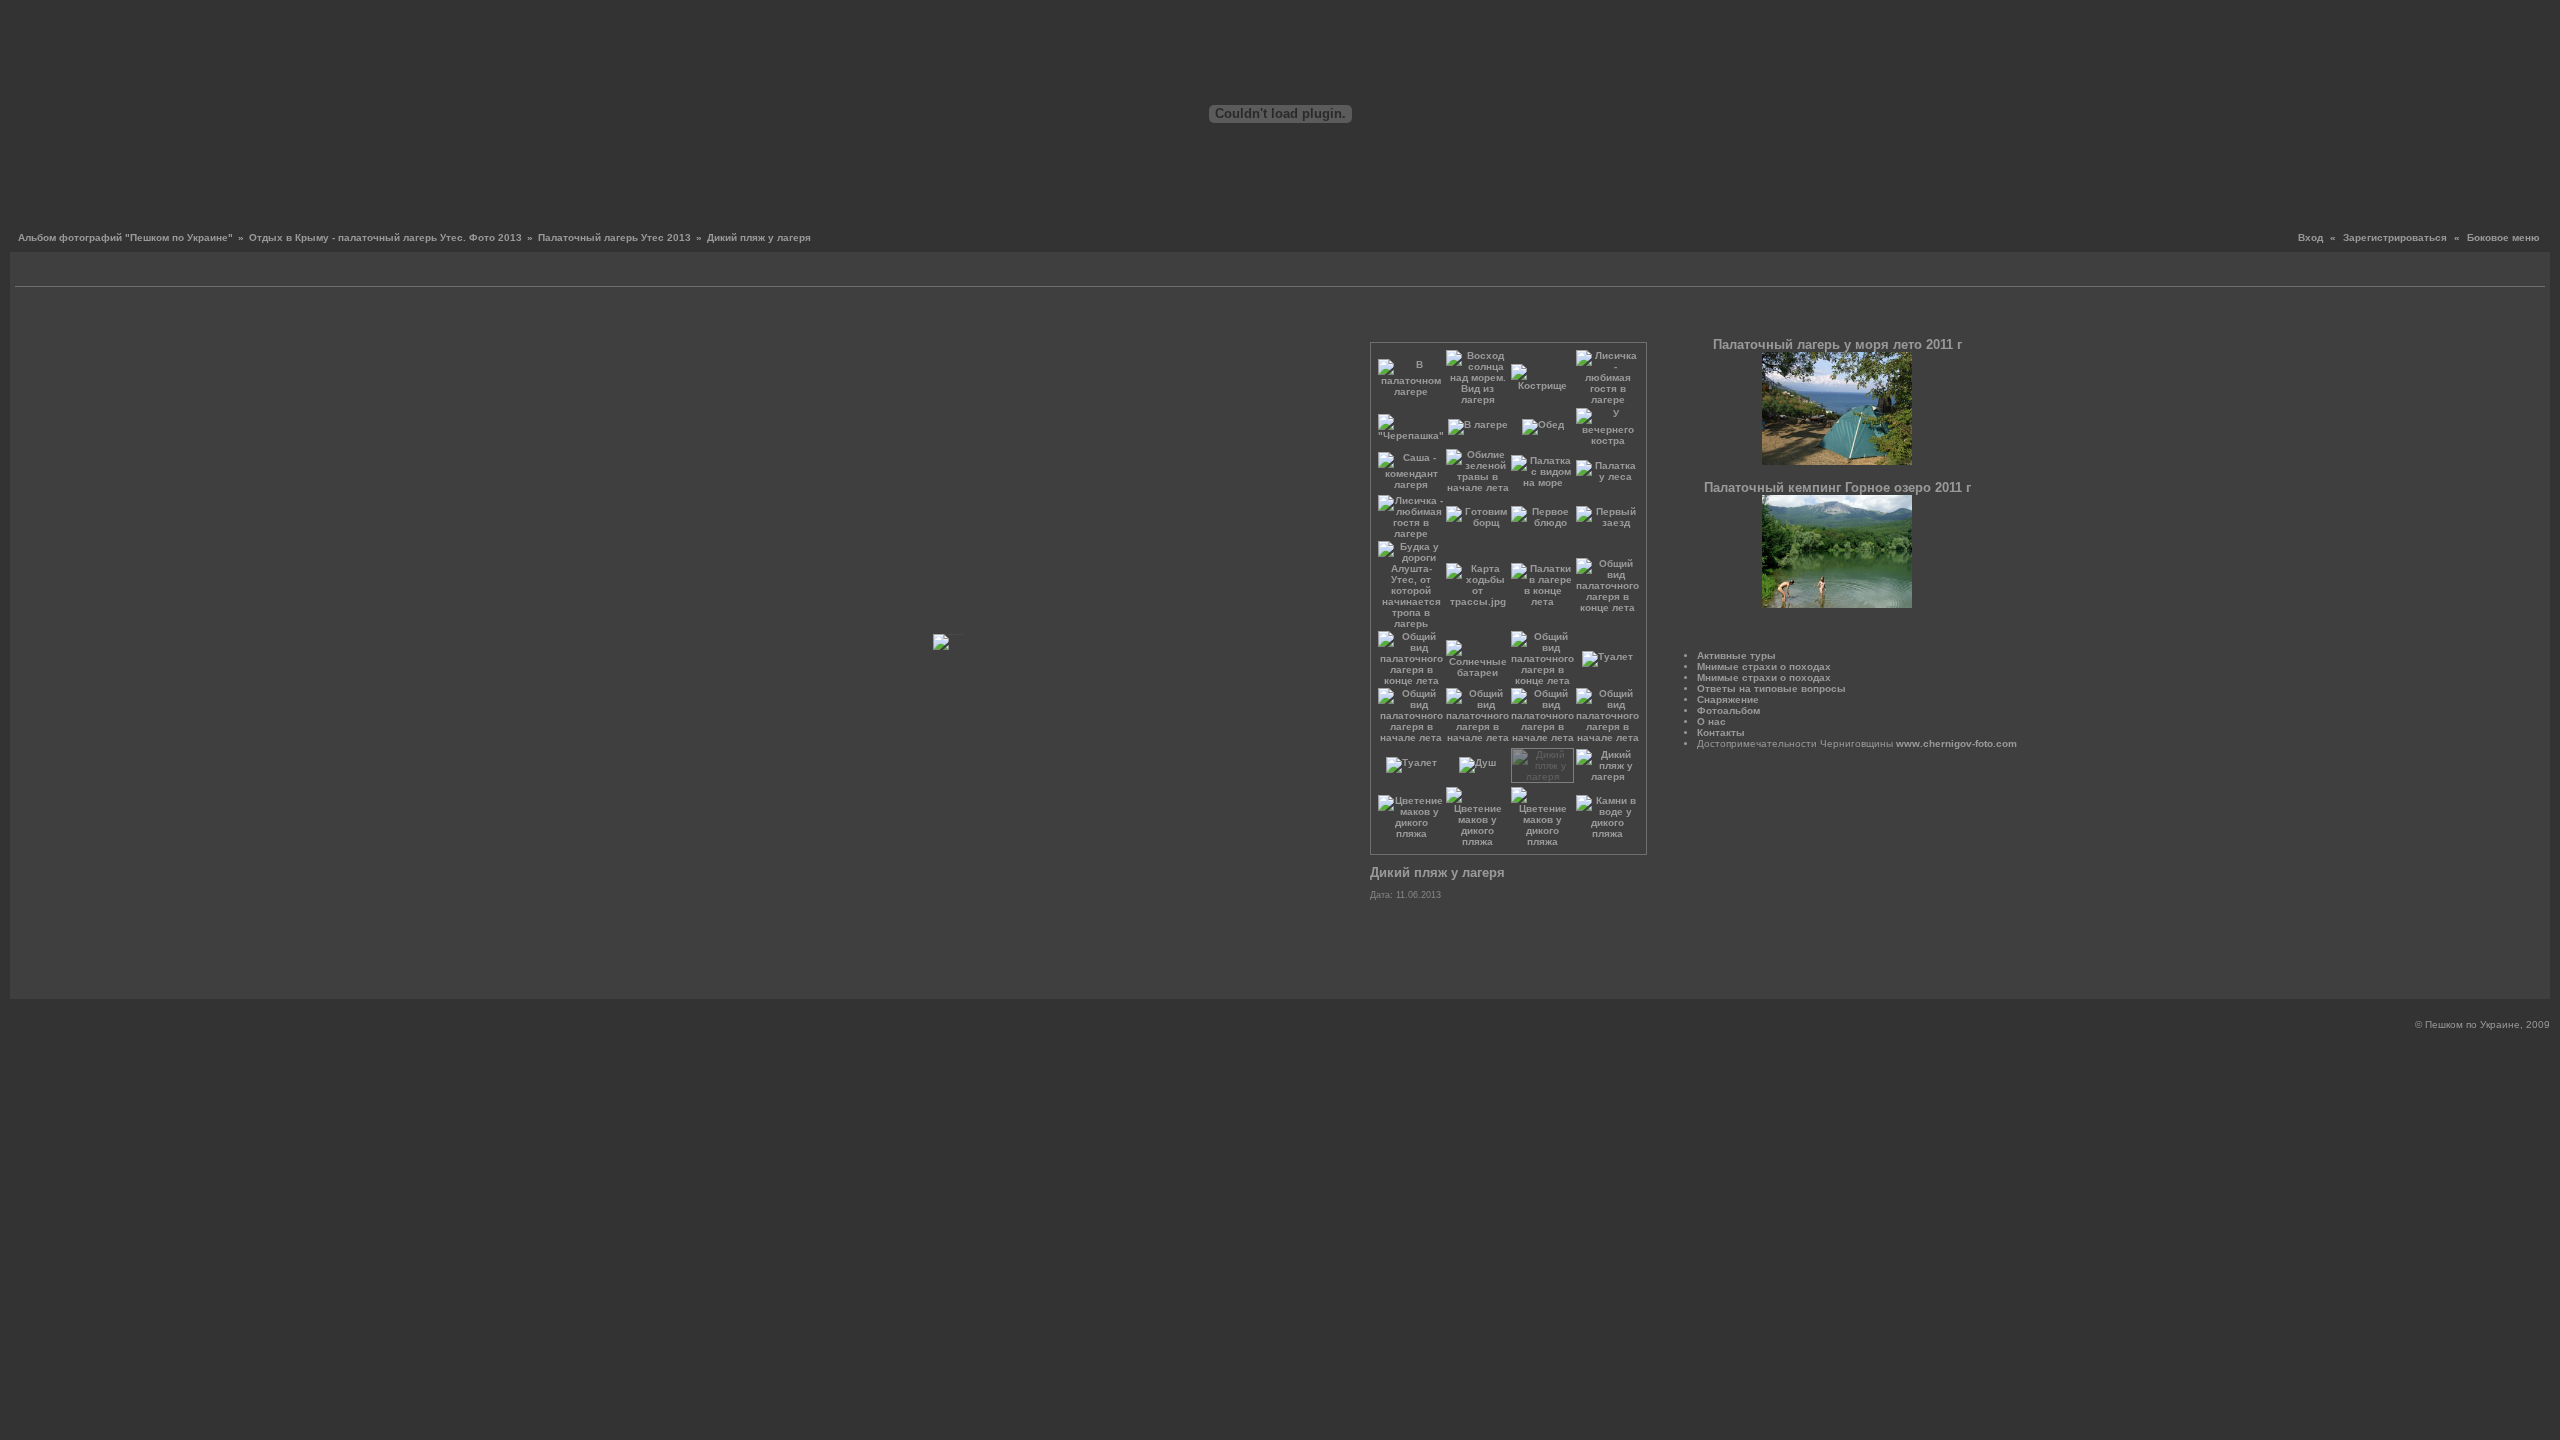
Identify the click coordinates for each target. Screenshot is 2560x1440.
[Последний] (1342, 319)
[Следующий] (1327, 319)
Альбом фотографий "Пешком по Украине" (125, 237)
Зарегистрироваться (2395, 237)
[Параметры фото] (952, 319)
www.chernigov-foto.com (1956, 743)
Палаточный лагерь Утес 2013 (614, 237)
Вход (2310, 237)
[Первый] (560, 319)
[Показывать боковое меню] (32, 271)
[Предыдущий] (575, 319)
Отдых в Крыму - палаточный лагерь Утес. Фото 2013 (385, 237)
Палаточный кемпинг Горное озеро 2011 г (1837, 487)
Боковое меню (2503, 237)
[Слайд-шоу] (55, 271)
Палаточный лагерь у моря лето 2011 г (1837, 344)
